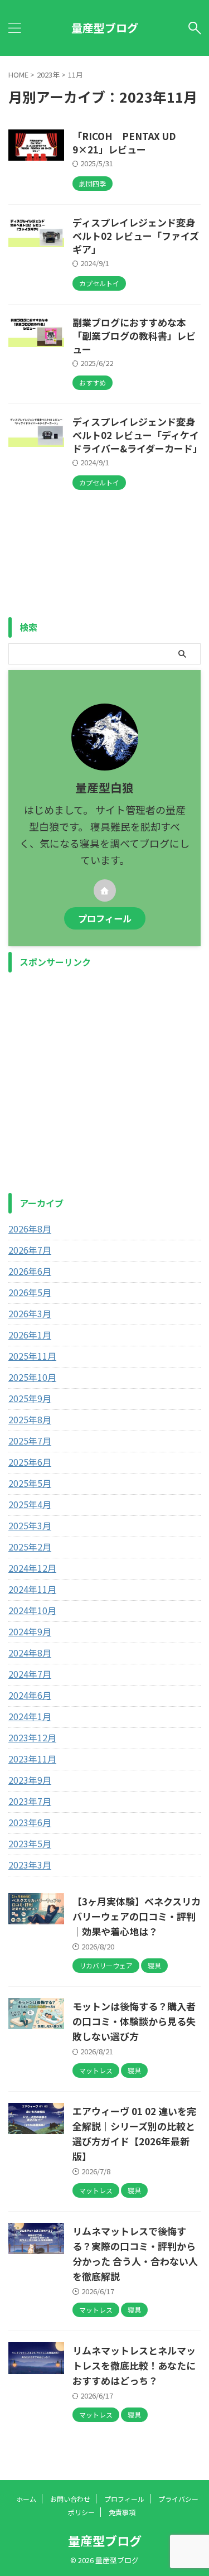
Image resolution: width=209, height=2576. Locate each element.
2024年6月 (30, 1695)
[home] (105, 890)
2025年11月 (32, 1356)
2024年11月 (32, 1589)
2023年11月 (32, 1759)
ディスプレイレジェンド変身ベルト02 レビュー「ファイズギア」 (136, 236)
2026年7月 (30, 1250)
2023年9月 (30, 1780)
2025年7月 (30, 1441)
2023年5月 (30, 1843)
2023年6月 (30, 1822)
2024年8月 (30, 1653)
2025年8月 (30, 1419)
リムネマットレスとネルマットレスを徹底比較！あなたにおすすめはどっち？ (134, 2365)
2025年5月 (30, 1483)
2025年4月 (30, 1504)
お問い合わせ (70, 2499)
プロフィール (105, 918)
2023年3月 (30, 1865)
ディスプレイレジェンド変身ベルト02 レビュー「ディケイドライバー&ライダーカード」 (137, 435)
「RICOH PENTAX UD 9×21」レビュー (124, 143)
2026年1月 (30, 1335)
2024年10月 (32, 1610)
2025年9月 (30, 1398)
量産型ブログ (105, 28)
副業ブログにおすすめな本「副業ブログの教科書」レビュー (134, 336)
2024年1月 (30, 1716)
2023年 (48, 74)
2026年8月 (30, 1229)
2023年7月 (30, 1801)
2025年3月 (30, 1525)
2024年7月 (30, 1674)
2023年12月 (32, 1737)
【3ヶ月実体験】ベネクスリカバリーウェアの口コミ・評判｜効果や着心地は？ (137, 1916)
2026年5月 (30, 1292)
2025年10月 (32, 1377)
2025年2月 (30, 1547)
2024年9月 (30, 1631)
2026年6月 (30, 1271)
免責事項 (122, 2512)
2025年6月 (30, 1462)
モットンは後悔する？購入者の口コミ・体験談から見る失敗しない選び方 (134, 2021)
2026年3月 (30, 1313)
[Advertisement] (104, 1083)
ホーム (26, 2499)
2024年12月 (32, 1568)
